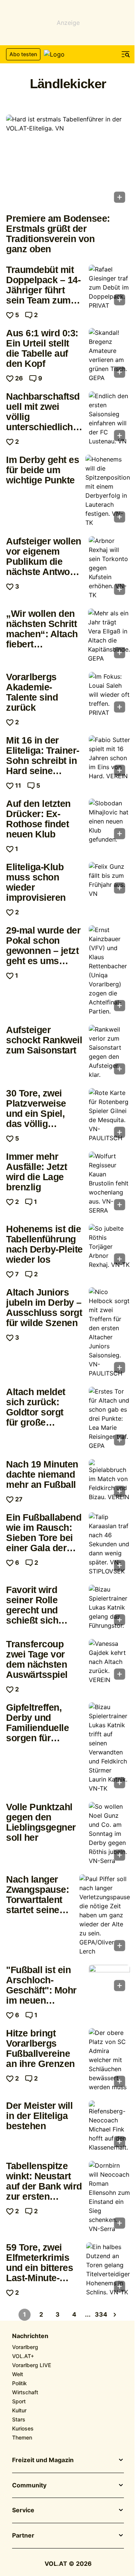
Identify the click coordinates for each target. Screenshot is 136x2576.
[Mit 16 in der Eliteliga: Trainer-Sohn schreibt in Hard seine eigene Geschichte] (109, 758)
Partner (23, 2536)
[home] (68, 54)
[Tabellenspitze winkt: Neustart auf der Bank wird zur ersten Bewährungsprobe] (109, 2197)
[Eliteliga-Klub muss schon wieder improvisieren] (109, 880)
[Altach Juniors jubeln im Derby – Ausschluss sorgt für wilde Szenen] (109, 1332)
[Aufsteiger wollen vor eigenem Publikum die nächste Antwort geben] (109, 568)
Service (23, 2510)
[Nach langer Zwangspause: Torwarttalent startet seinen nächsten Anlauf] (105, 1915)
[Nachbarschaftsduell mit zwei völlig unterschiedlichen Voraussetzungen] (109, 419)
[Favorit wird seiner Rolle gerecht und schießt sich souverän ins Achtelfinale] (109, 1607)
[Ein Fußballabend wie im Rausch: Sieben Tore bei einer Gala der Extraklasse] (109, 1544)
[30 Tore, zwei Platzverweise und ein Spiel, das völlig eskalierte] (109, 1115)
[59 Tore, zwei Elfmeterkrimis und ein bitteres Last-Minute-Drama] (108, 2269)
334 (101, 2314)
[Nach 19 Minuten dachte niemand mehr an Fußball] (109, 1480)
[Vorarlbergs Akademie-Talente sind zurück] (109, 695)
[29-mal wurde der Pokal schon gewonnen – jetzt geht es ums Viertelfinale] (109, 971)
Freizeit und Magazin (43, 2460)
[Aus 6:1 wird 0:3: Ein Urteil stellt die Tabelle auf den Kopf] (109, 355)
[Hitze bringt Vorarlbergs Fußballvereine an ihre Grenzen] (109, 2060)
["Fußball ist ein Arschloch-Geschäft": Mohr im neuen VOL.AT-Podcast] (109, 1980)
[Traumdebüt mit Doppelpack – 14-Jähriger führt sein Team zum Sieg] (109, 287)
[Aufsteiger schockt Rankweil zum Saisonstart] (109, 1052)
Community (29, 2486)
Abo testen (23, 54)
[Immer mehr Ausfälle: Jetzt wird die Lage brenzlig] (109, 1183)
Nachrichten (30, 2336)
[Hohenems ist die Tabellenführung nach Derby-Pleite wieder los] (109, 1247)
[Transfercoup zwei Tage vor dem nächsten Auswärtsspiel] (109, 1662)
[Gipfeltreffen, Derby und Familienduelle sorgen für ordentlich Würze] (109, 1748)
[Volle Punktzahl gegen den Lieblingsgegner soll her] (109, 1834)
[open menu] (126, 54)
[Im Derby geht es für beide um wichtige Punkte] (108, 491)
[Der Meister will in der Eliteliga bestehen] (109, 2126)
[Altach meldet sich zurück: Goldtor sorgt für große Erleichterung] (109, 1418)
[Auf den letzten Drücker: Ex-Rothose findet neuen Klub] (109, 821)
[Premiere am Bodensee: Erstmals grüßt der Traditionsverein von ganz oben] (68, 161)
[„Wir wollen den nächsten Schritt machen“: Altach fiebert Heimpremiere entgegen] (109, 636)
